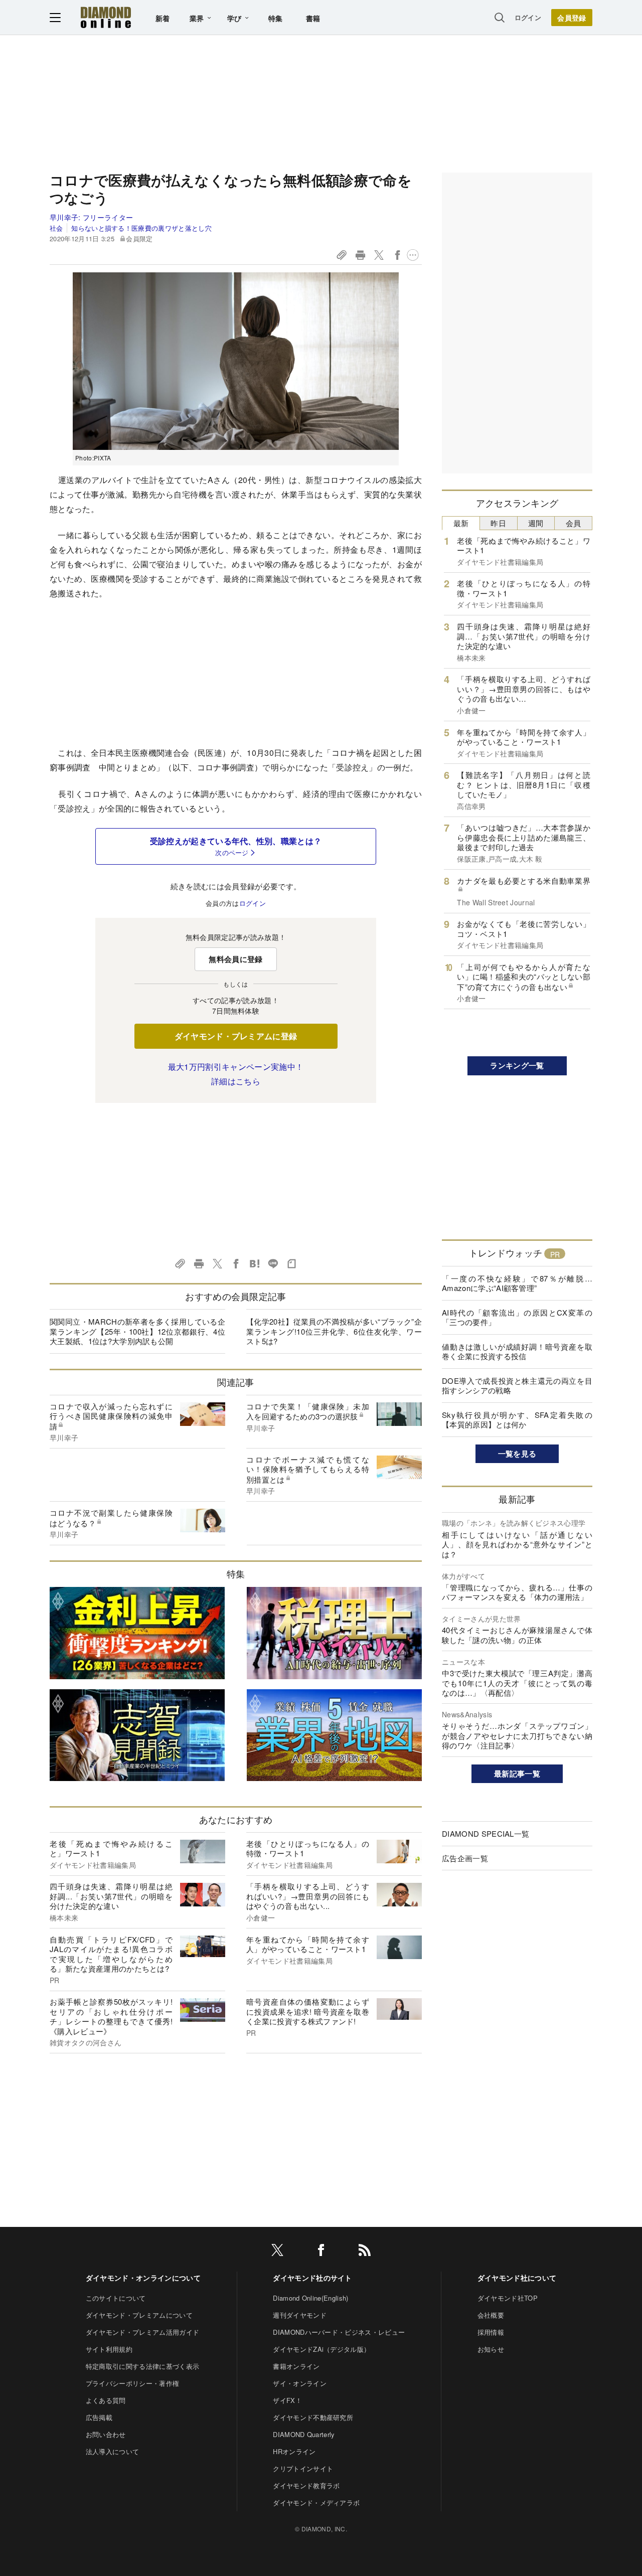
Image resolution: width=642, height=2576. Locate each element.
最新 (461, 523)
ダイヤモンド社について (517, 2278)
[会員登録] (572, 18)
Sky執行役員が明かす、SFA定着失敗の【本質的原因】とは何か (517, 1420)
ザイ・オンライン (300, 2383)
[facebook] (321, 2252)
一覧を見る (517, 1454)
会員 (574, 523)
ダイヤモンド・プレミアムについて (139, 2315)
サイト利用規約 (109, 2349)
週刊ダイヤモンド (300, 2315)
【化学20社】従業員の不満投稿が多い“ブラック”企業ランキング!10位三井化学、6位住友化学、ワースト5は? (334, 1331)
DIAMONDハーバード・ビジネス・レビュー (339, 2332)
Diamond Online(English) (310, 2298)
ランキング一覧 (517, 1065)
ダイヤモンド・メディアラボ (316, 2503)
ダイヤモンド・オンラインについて (143, 2278)
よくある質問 (106, 2400)
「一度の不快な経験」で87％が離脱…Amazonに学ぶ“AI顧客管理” (517, 1283)
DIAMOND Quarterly (304, 2434)
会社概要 (491, 2315)
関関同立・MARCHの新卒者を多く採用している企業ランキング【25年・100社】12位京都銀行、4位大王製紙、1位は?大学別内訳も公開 (137, 1331)
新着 (163, 18)
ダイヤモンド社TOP (508, 2298)
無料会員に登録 (235, 959)
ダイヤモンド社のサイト (312, 2278)
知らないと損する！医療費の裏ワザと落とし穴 (141, 228)
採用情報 (491, 2332)
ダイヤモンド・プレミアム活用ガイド (142, 2332)
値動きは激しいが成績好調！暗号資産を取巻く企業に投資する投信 (517, 1351)
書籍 (313, 18)
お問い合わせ (106, 2434)
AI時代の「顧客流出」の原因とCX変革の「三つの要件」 (517, 1317)
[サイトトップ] (106, 17)
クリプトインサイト (303, 2468)
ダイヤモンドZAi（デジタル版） (322, 2349)
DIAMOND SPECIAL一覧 (486, 1833)
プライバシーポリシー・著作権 (132, 2383)
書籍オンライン (296, 2366)
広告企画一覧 (465, 1858)
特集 (276, 18)
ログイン (528, 17)
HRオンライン (294, 2451)
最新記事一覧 (517, 1774)
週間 (536, 523)
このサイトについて (116, 2298)
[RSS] (365, 2252)
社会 (56, 228)
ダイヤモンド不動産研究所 (313, 2417)
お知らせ (491, 2349)
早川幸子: (91, 217)
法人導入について (113, 2451)
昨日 (498, 523)
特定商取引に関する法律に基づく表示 (142, 2366)
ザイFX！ (287, 2400)
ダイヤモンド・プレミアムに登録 (236, 1036)
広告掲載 (99, 2417)
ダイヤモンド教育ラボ (306, 2485)
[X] (277, 2252)
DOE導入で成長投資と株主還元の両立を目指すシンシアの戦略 (517, 1386)
